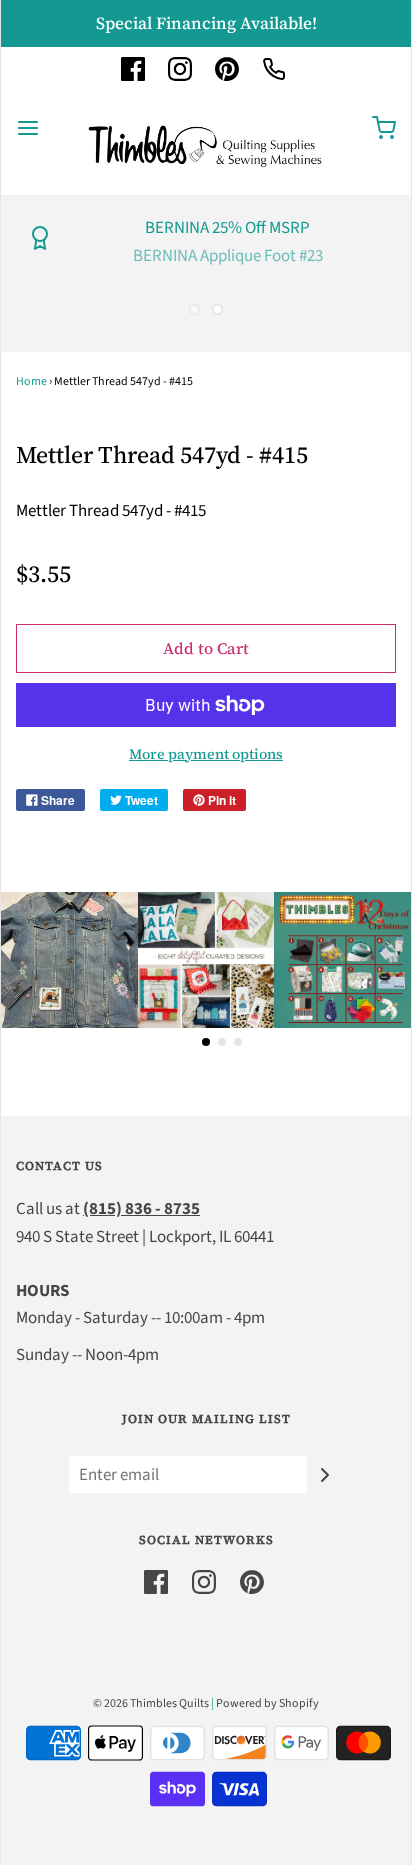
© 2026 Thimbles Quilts (151, 1703)
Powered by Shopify (267, 1703)
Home (31, 381)
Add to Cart (206, 648)
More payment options (206, 754)
